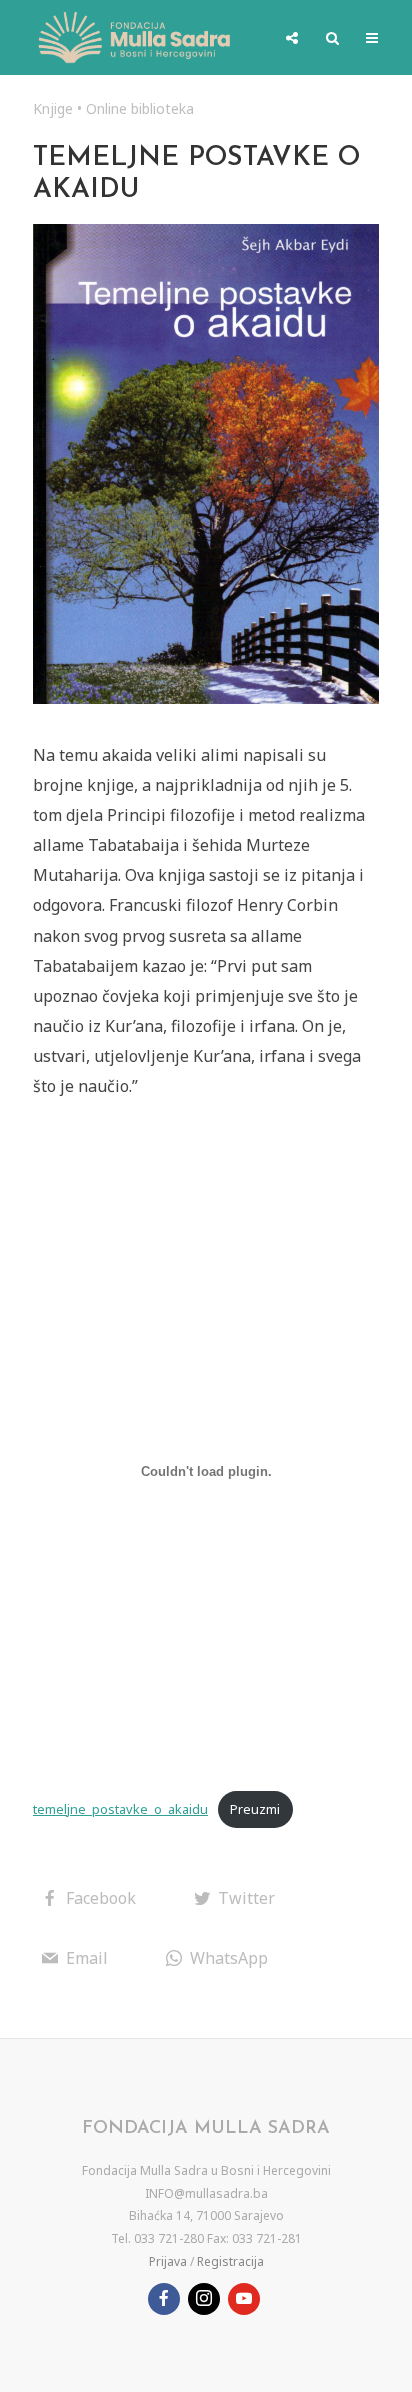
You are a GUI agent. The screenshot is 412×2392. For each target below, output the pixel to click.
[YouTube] (244, 2299)
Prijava (168, 2261)
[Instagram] (204, 2299)
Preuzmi (255, 1809)
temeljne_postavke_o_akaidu (120, 1809)
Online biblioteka (140, 108)
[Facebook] (164, 2299)
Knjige (53, 108)
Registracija (230, 2261)
